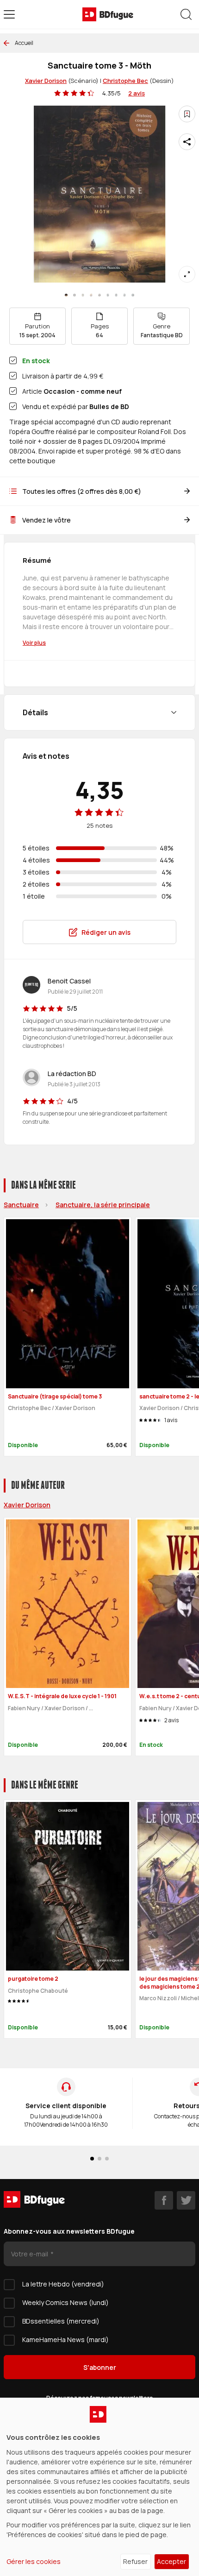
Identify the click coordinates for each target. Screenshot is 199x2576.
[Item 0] (66, 295)
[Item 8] (133, 295)
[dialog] (99, 2487)
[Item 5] (108, 295)
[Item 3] (91, 295)
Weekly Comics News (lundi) (65, 2302)
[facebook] (164, 2200)
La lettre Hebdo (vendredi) (63, 2284)
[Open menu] (9, 14)
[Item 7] (124, 295)
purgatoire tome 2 (33, 1979)
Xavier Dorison (46, 81)
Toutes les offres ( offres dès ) (82, 491)
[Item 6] (116, 295)
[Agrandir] (187, 274)
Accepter (171, 2561)
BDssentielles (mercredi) (61, 2321)
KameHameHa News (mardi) (65, 2340)
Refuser (135, 2561)
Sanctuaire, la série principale (103, 1205)
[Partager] (187, 142)
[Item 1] (75, 295)
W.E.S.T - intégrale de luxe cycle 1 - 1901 (62, 1696)
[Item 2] (83, 295)
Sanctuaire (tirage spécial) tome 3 (55, 1396)
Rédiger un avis (106, 932)
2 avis (137, 93)
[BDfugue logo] (108, 14)
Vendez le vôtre (47, 520)
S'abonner (100, 2367)
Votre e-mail (30, 2254)
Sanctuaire (21, 1205)
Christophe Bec (125, 81)
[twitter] (186, 2200)
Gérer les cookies (34, 2561)
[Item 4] (99, 295)
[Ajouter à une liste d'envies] (187, 114)
